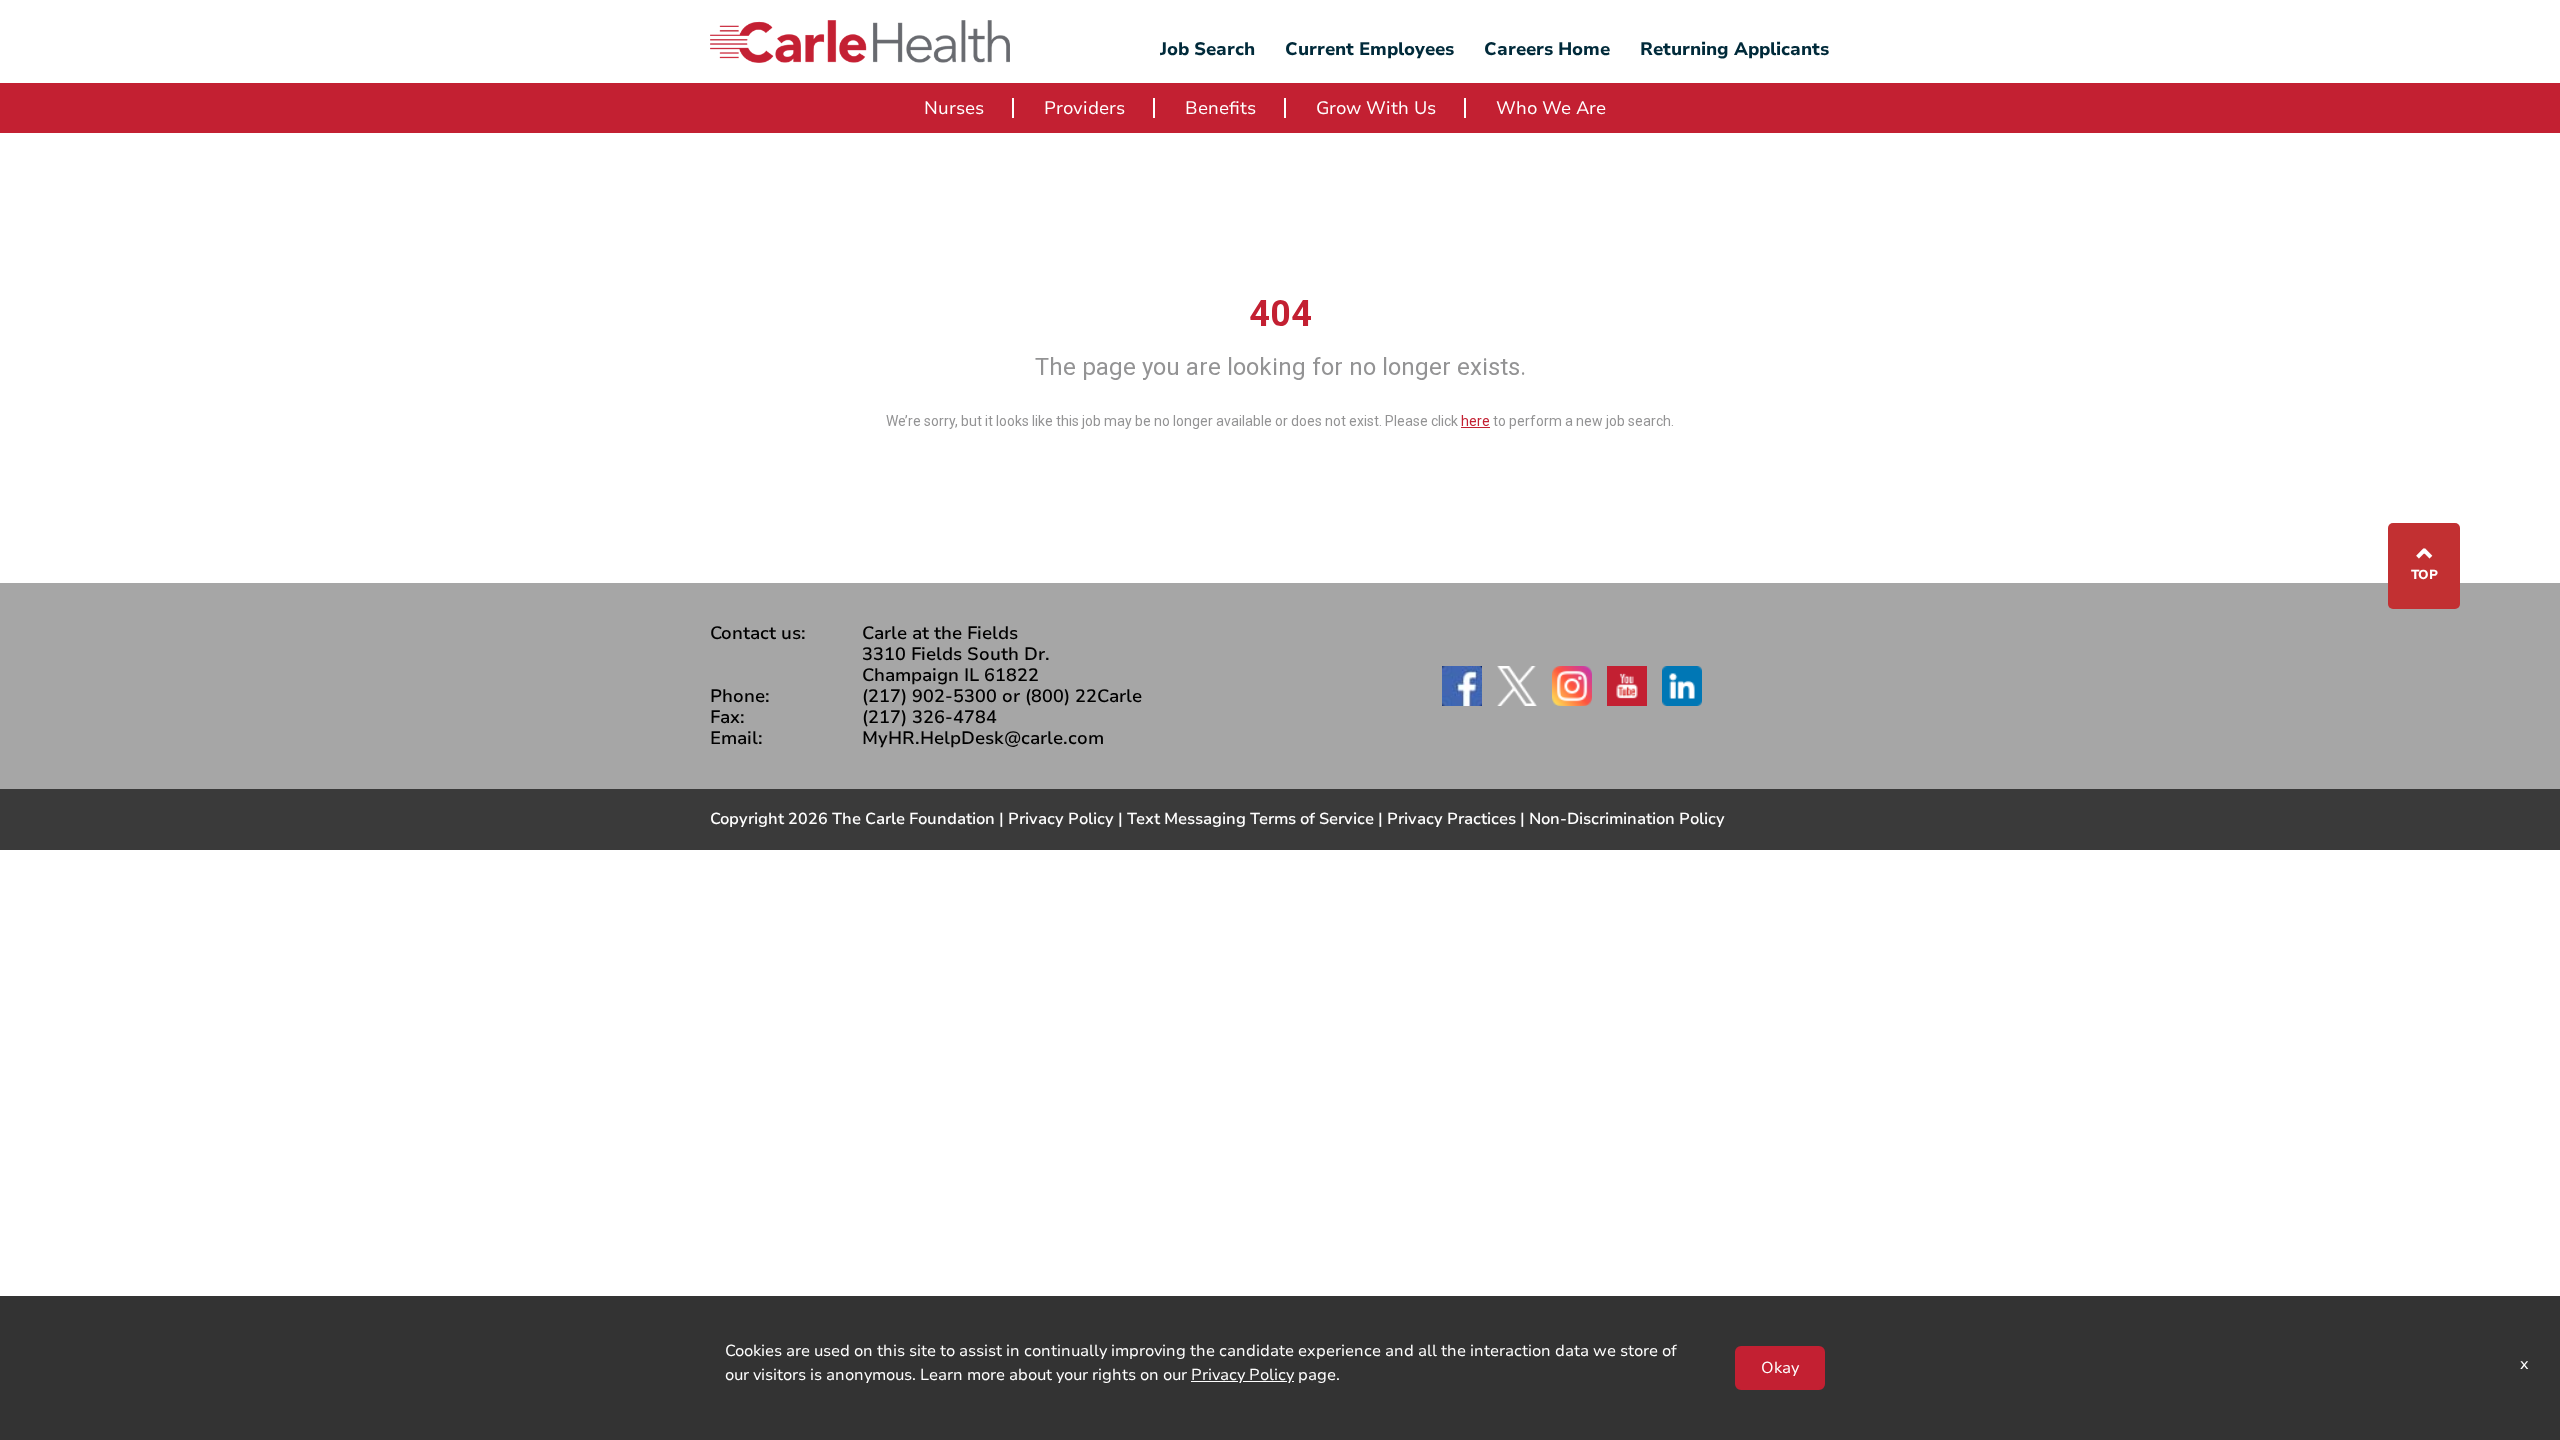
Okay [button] (1780, 1368)
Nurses (954, 108)
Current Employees (1369, 49)
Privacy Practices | (1458, 819)
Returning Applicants (1734, 49)
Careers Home (1547, 49)
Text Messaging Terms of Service (1250, 819)
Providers (1084, 108)
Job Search (1207, 49)
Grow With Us (1376, 108)
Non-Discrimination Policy (1627, 819)
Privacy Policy (1061, 819)
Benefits (1220, 108)
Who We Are (1551, 108)
